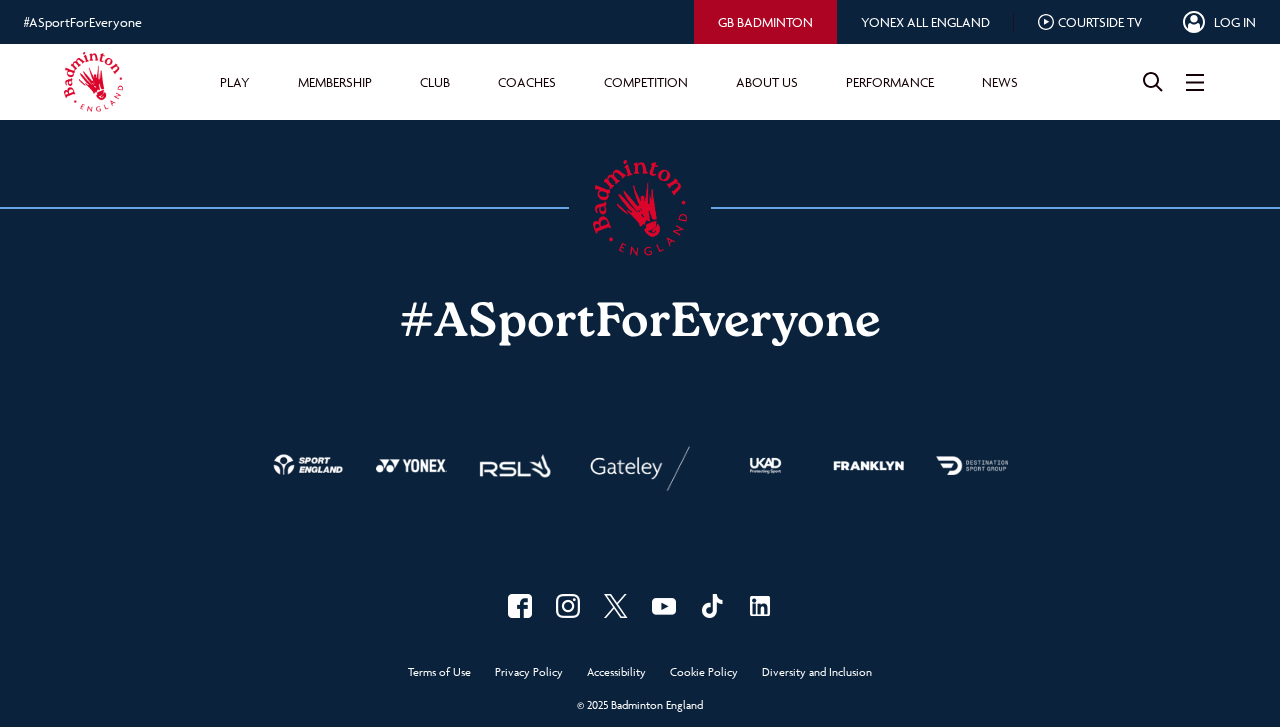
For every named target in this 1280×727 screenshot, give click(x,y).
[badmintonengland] (520, 606)
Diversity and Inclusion (817, 672)
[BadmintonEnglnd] (616, 606)
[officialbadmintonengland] (568, 606)
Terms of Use (439, 672)
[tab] (765, 22)
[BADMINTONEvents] (664, 606)
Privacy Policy (529, 672)
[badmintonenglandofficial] (712, 606)
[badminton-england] (760, 606)
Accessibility (616, 672)
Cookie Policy (704, 672)
